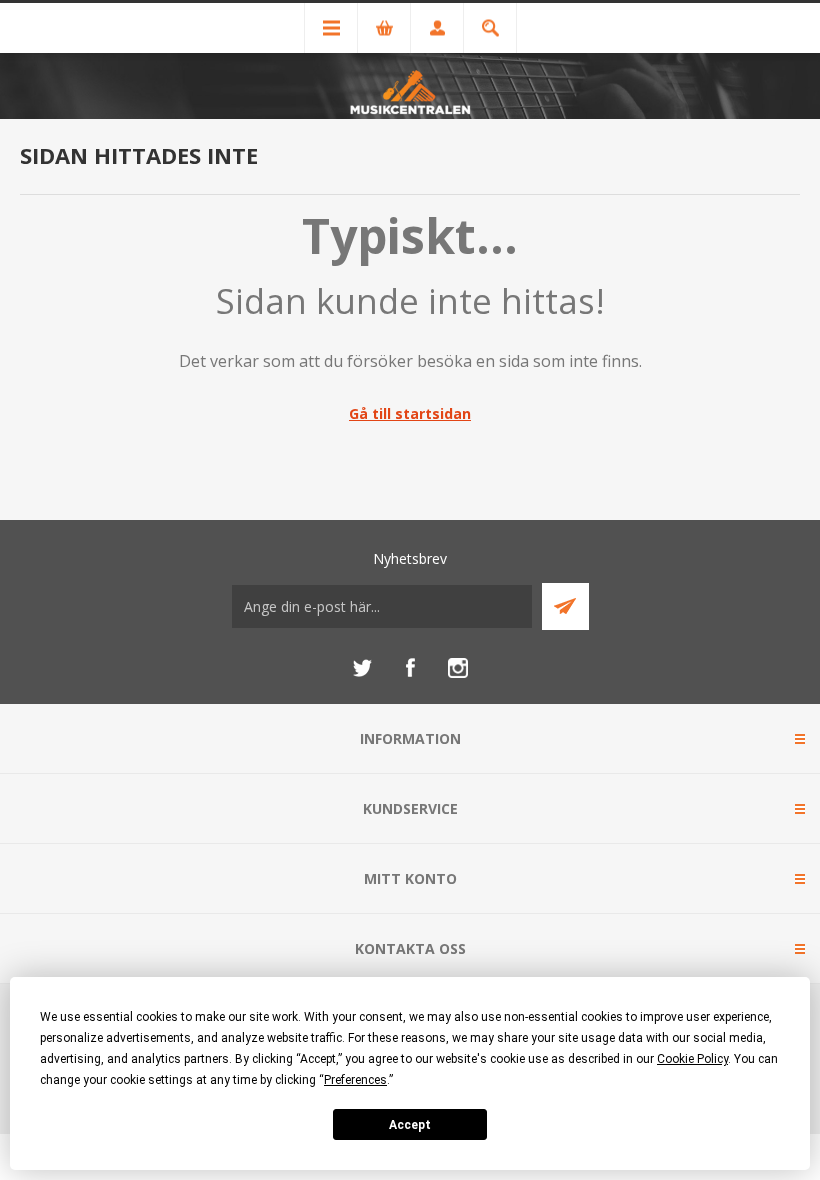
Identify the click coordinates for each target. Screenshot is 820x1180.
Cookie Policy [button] (692, 1059)
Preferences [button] (355, 1080)
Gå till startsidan (410, 413)
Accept (410, 1125)
